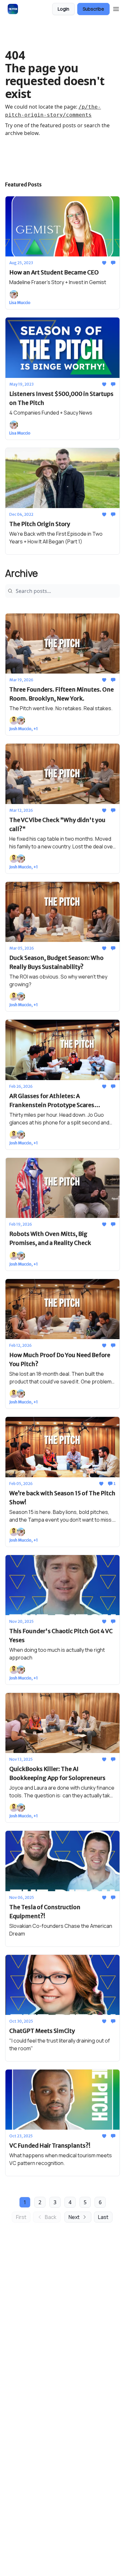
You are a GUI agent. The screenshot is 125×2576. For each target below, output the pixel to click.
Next (74, 2217)
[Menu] (116, 8)
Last (103, 2217)
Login (63, 9)
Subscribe (93, 9)
